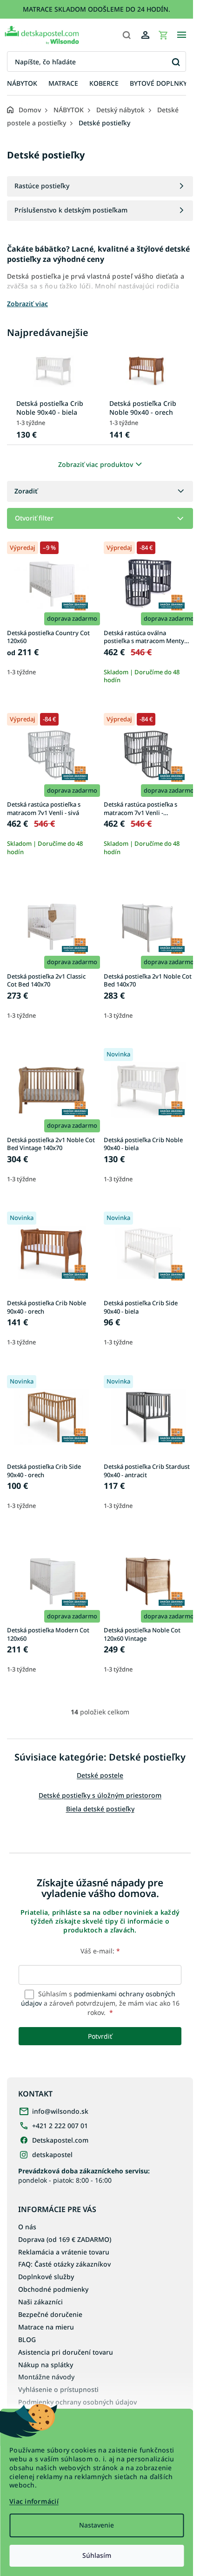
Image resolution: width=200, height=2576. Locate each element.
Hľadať (176, 62)
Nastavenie (97, 2525)
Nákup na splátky (46, 2365)
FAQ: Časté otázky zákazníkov (64, 2264)
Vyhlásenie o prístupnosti (58, 2389)
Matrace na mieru (46, 2327)
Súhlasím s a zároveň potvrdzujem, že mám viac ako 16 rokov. (100, 2003)
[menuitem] (22, 84)
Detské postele (100, 1775)
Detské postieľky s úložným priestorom (100, 1795)
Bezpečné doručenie (50, 2314)
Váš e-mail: (100, 1951)
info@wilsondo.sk (60, 2111)
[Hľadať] (127, 35)
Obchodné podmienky (53, 2289)
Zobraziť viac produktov (96, 464)
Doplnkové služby (46, 2277)
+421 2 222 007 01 (60, 2126)
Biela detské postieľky (100, 1809)
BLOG (27, 2340)
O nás (27, 2227)
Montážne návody (46, 2377)
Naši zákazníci (40, 2302)
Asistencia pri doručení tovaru (66, 2352)
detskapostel (52, 2155)
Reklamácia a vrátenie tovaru (64, 2252)
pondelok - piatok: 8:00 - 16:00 (84, 2175)
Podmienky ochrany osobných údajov (77, 2402)
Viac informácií (34, 2501)
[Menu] (181, 35)
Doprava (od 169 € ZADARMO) (65, 2239)
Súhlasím (97, 2555)
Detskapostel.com (60, 2140)
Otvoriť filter (34, 518)
